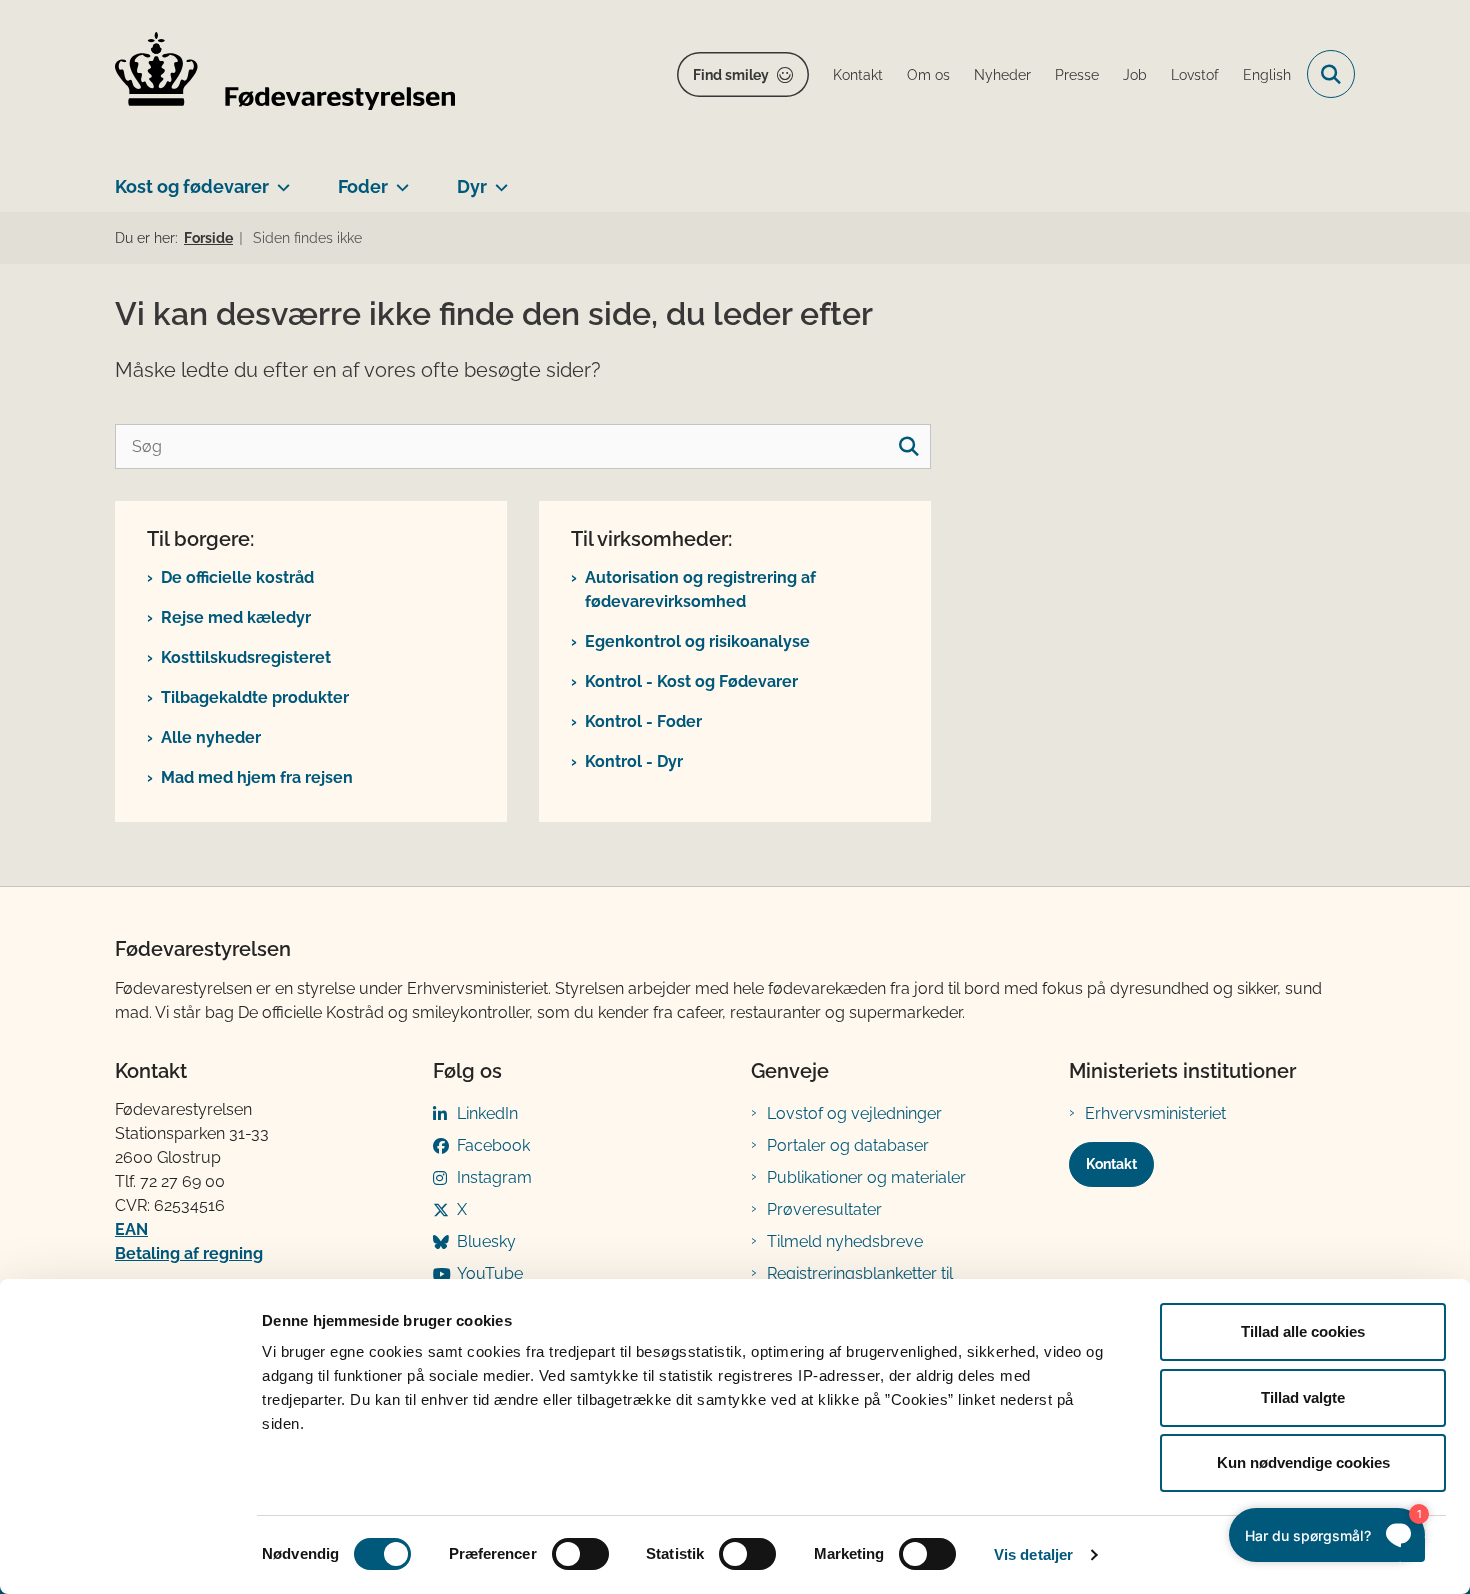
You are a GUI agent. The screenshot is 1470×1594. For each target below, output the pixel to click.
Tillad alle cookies (1303, 1331)
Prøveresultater (824, 1209)
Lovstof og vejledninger (854, 1113)
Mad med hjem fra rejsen (257, 777)
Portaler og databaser (848, 1145)
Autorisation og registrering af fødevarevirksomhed (700, 589)
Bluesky (486, 1241)
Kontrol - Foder (643, 721)
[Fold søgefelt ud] (1331, 74)
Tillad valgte (1303, 1397)
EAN (131, 1229)
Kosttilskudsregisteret (246, 657)
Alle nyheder (211, 737)
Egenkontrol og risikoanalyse (697, 641)
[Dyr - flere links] (497, 179)
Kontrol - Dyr (634, 761)
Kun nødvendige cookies (1303, 1462)
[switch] (580, 1554)
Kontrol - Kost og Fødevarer (691, 681)
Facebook (493, 1145)
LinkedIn (487, 1113)
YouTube (490, 1273)
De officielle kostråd (237, 577)
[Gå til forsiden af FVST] (285, 74)
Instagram (494, 1177)
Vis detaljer (1033, 1554)
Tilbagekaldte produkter (255, 697)
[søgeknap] (908, 446)
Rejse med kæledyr (236, 617)
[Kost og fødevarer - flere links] (279, 179)
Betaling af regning (189, 1253)
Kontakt (1111, 1164)
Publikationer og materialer (866, 1177)
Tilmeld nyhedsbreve (845, 1241)
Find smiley (731, 75)
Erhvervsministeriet (1155, 1113)
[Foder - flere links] (398, 179)
